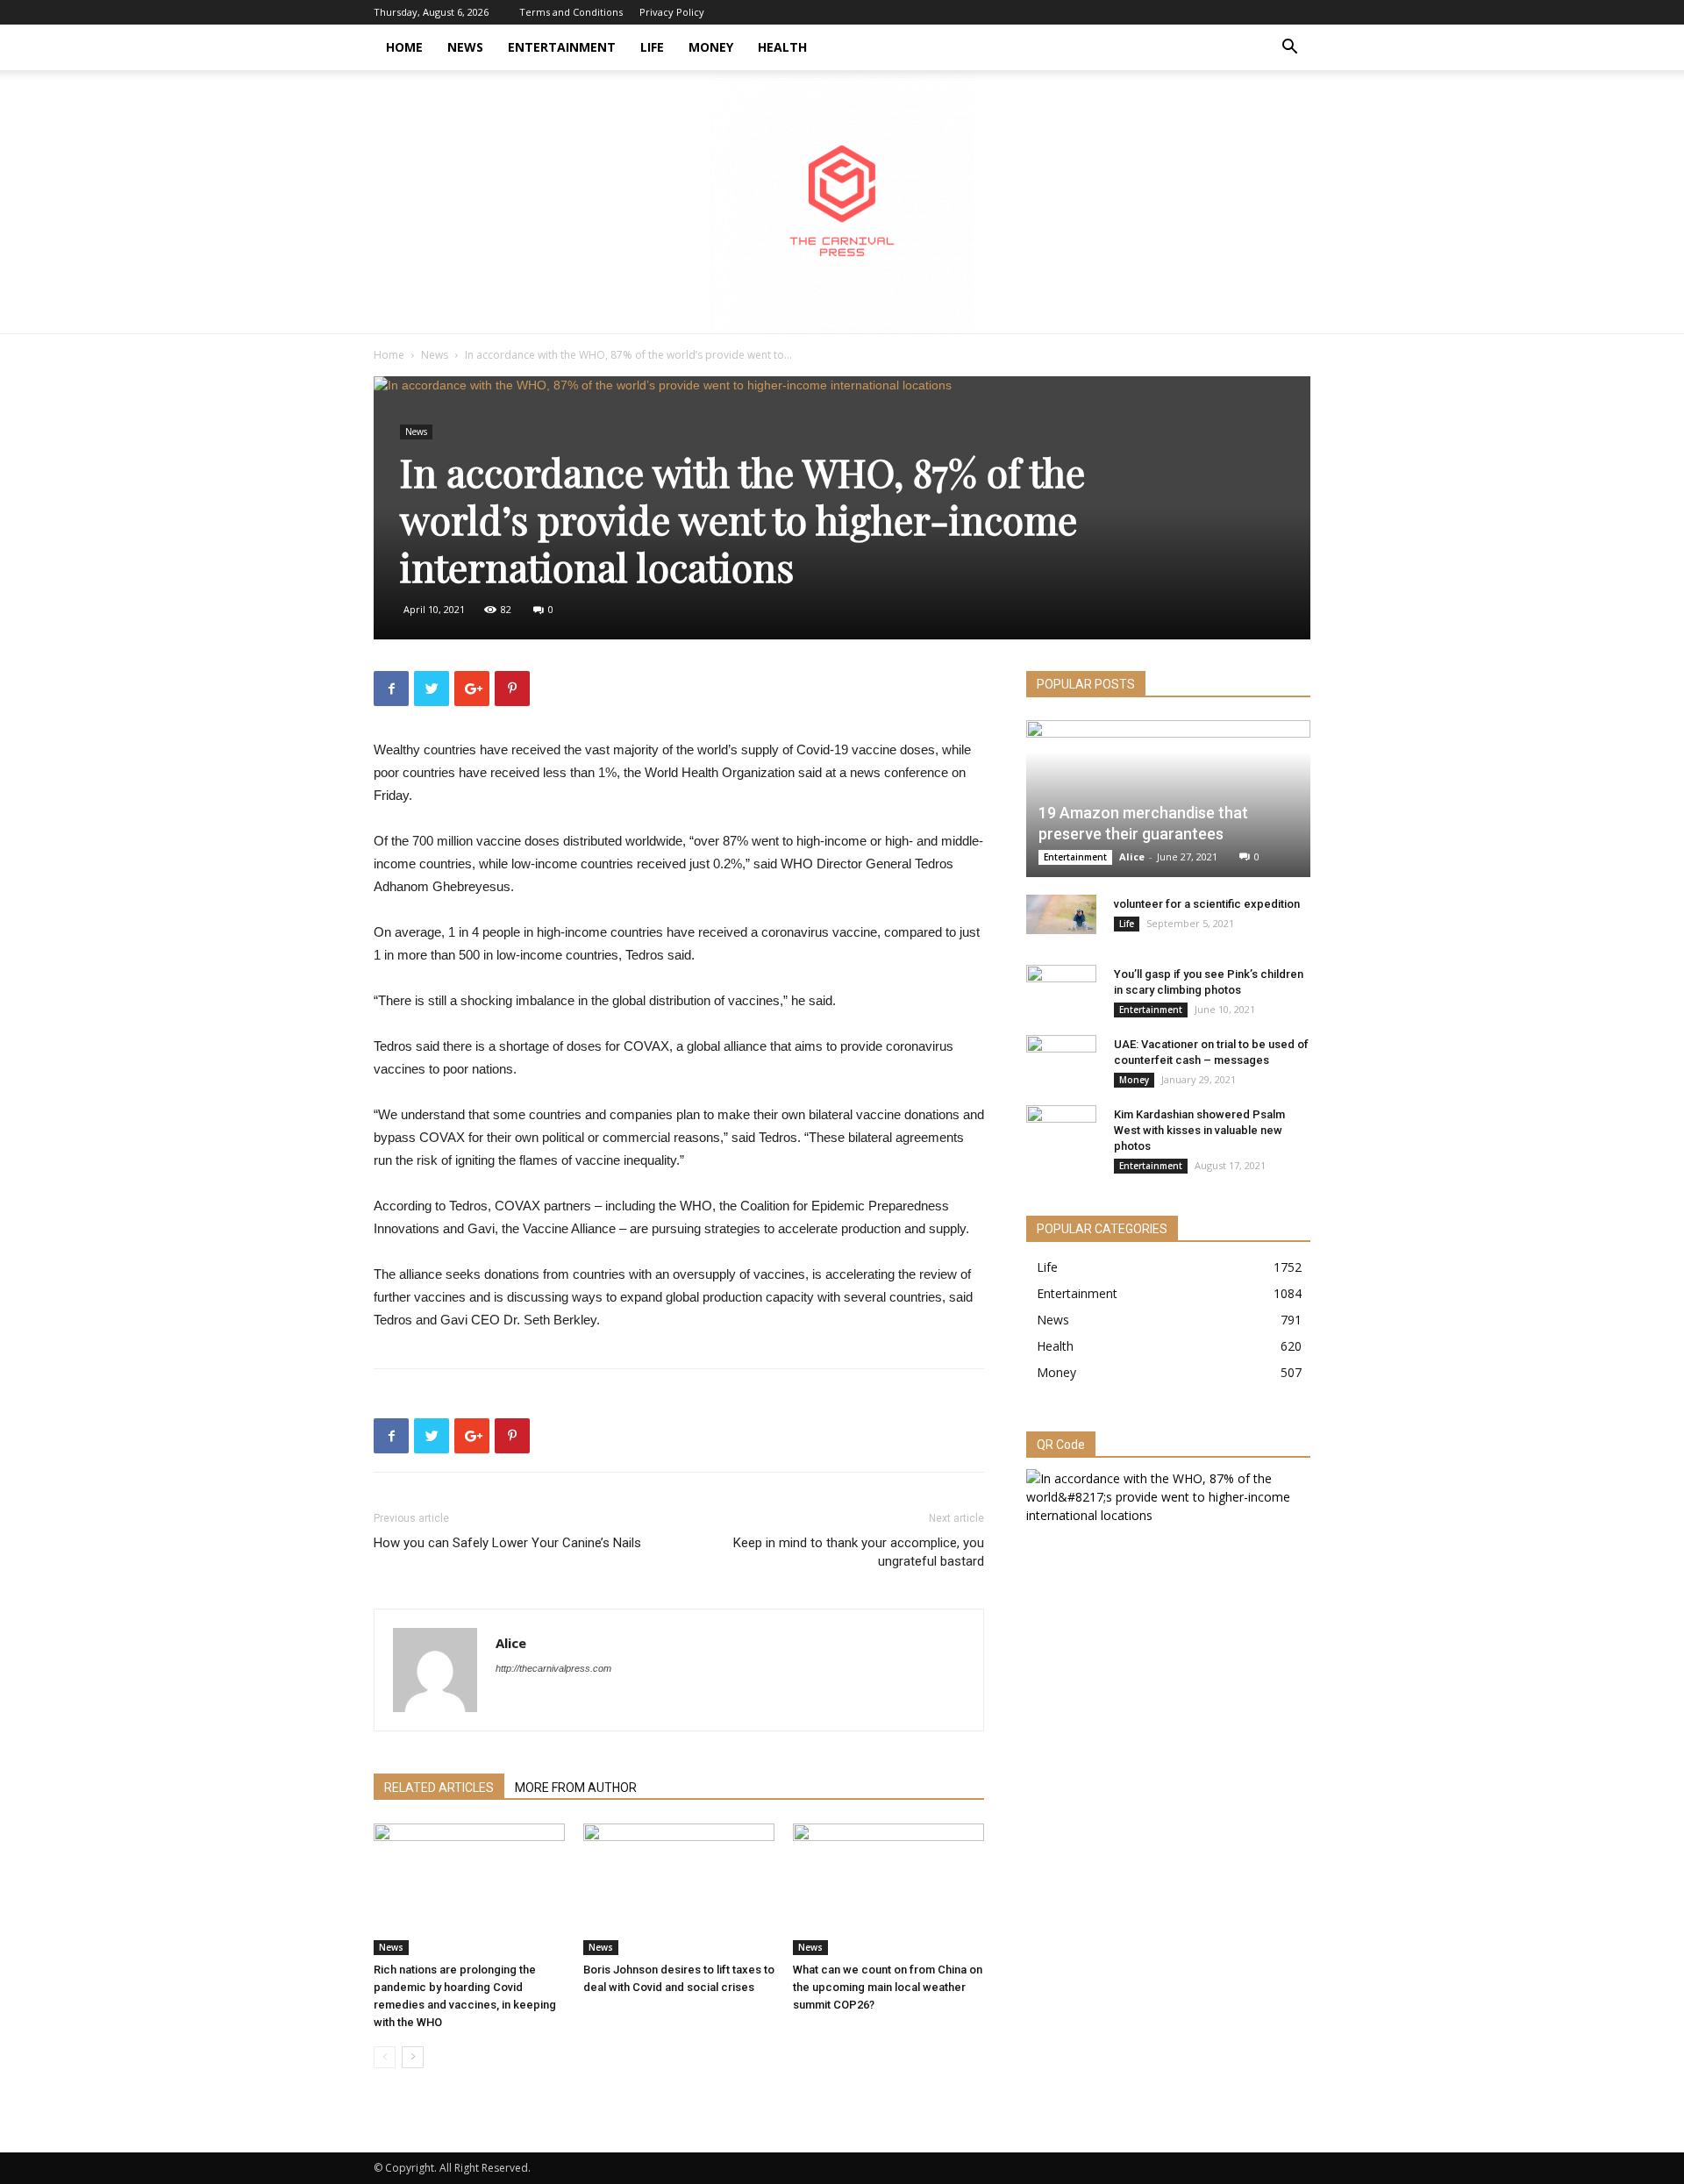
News (465, 47)
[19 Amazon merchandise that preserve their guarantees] (1168, 799)
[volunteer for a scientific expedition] (1061, 914)
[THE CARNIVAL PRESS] (842, 202)
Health (782, 47)
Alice (511, 1643)
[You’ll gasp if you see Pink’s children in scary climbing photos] (1061, 991)
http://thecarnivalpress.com (553, 1668)
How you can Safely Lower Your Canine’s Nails (507, 1543)
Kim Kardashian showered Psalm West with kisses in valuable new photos (1199, 1130)
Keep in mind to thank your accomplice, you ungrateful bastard (859, 1552)
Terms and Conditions (571, 12)
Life (652, 47)
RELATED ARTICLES (439, 1788)
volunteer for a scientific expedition (1207, 904)
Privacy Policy (672, 12)
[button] (1289, 49)
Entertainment (562, 47)
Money (711, 47)
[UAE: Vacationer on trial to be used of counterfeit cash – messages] (1061, 1061)
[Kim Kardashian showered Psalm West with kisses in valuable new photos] (1061, 1131)
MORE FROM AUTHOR (576, 1788)
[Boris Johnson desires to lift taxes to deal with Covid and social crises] (679, 1889)
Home (404, 47)
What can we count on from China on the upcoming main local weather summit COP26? (888, 1987)
